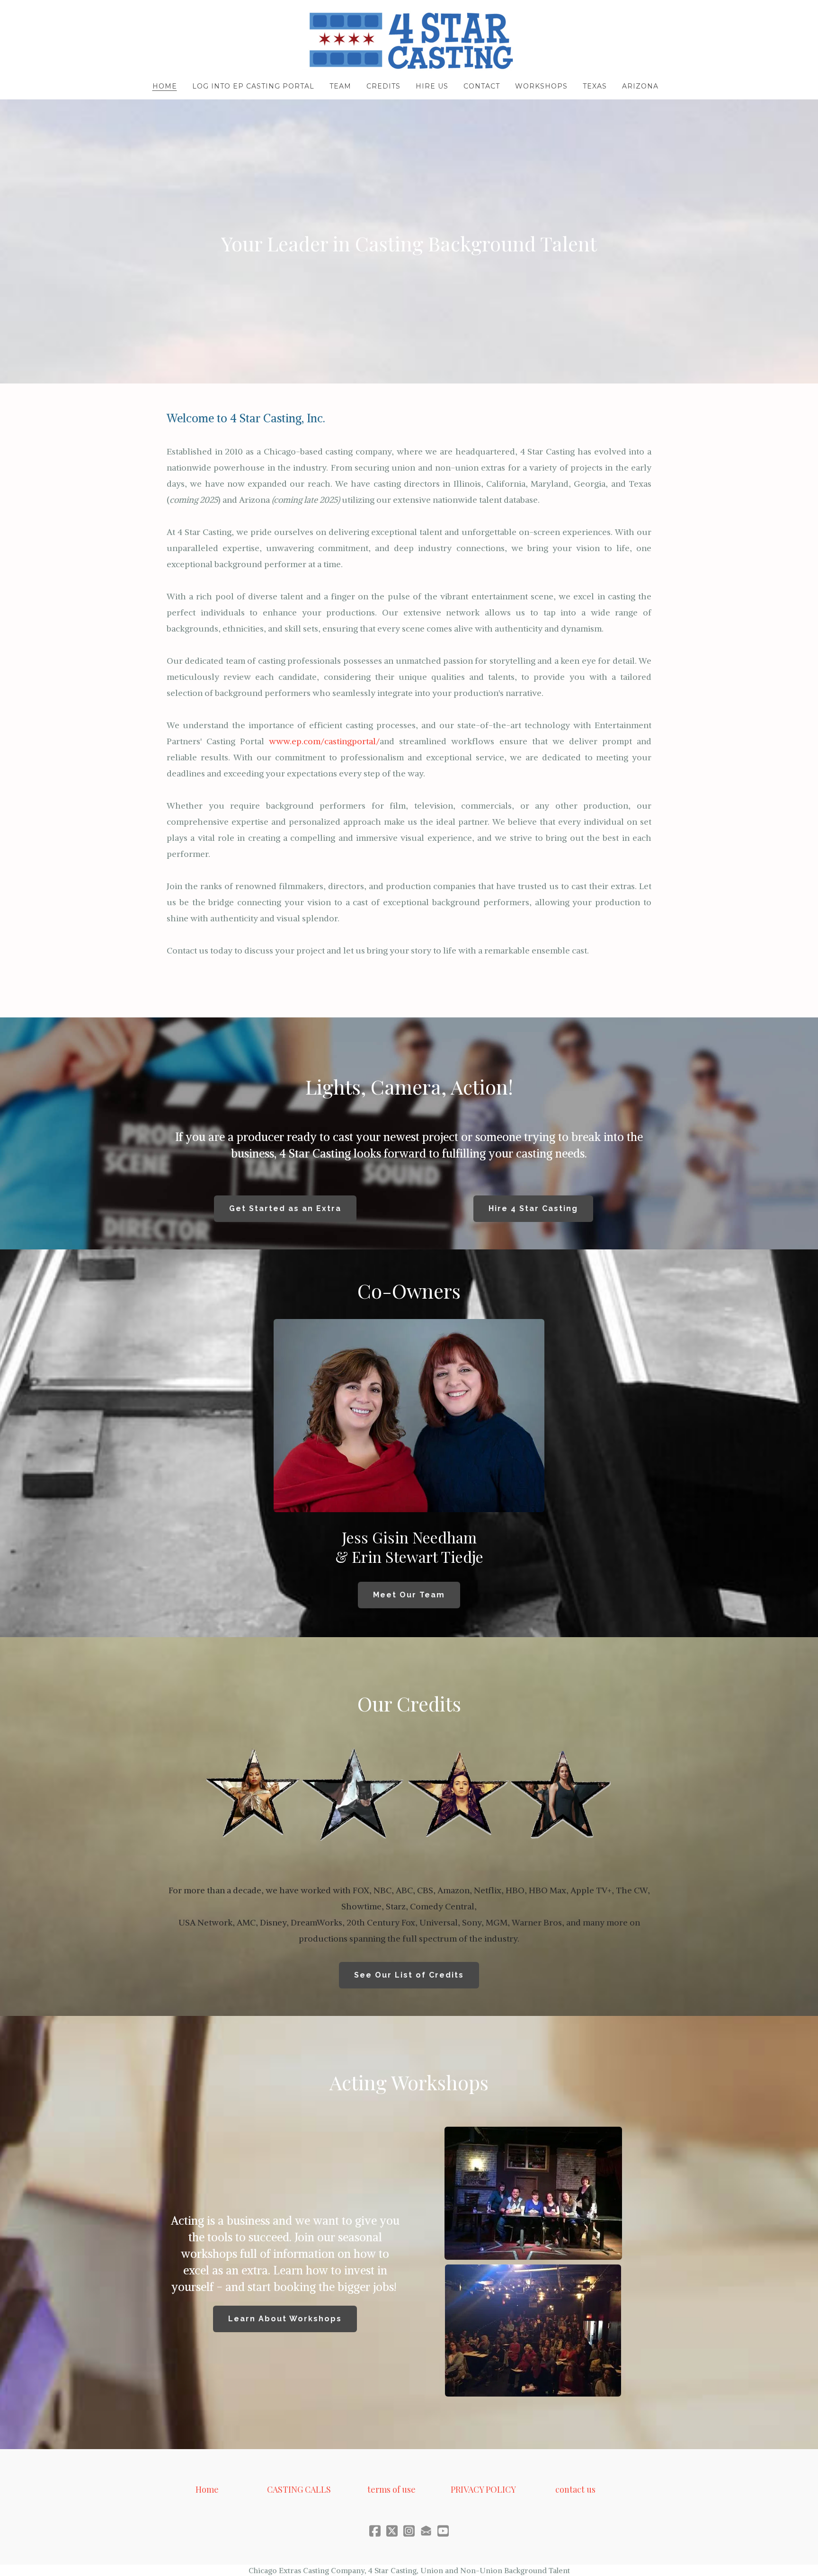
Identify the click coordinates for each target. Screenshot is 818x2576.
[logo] (409, 41)
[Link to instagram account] (409, 2531)
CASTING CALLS (299, 2489)
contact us (575, 2489)
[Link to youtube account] (443, 2531)
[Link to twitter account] (392, 2531)
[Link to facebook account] (375, 2531)
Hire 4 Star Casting (533, 1208)
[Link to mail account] (426, 2531)
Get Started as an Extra (285, 1208)
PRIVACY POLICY (483, 2489)
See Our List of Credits (409, 1975)
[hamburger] (125, 15)
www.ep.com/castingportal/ (324, 741)
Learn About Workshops (285, 2319)
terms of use (391, 2489)
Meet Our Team (409, 1595)
